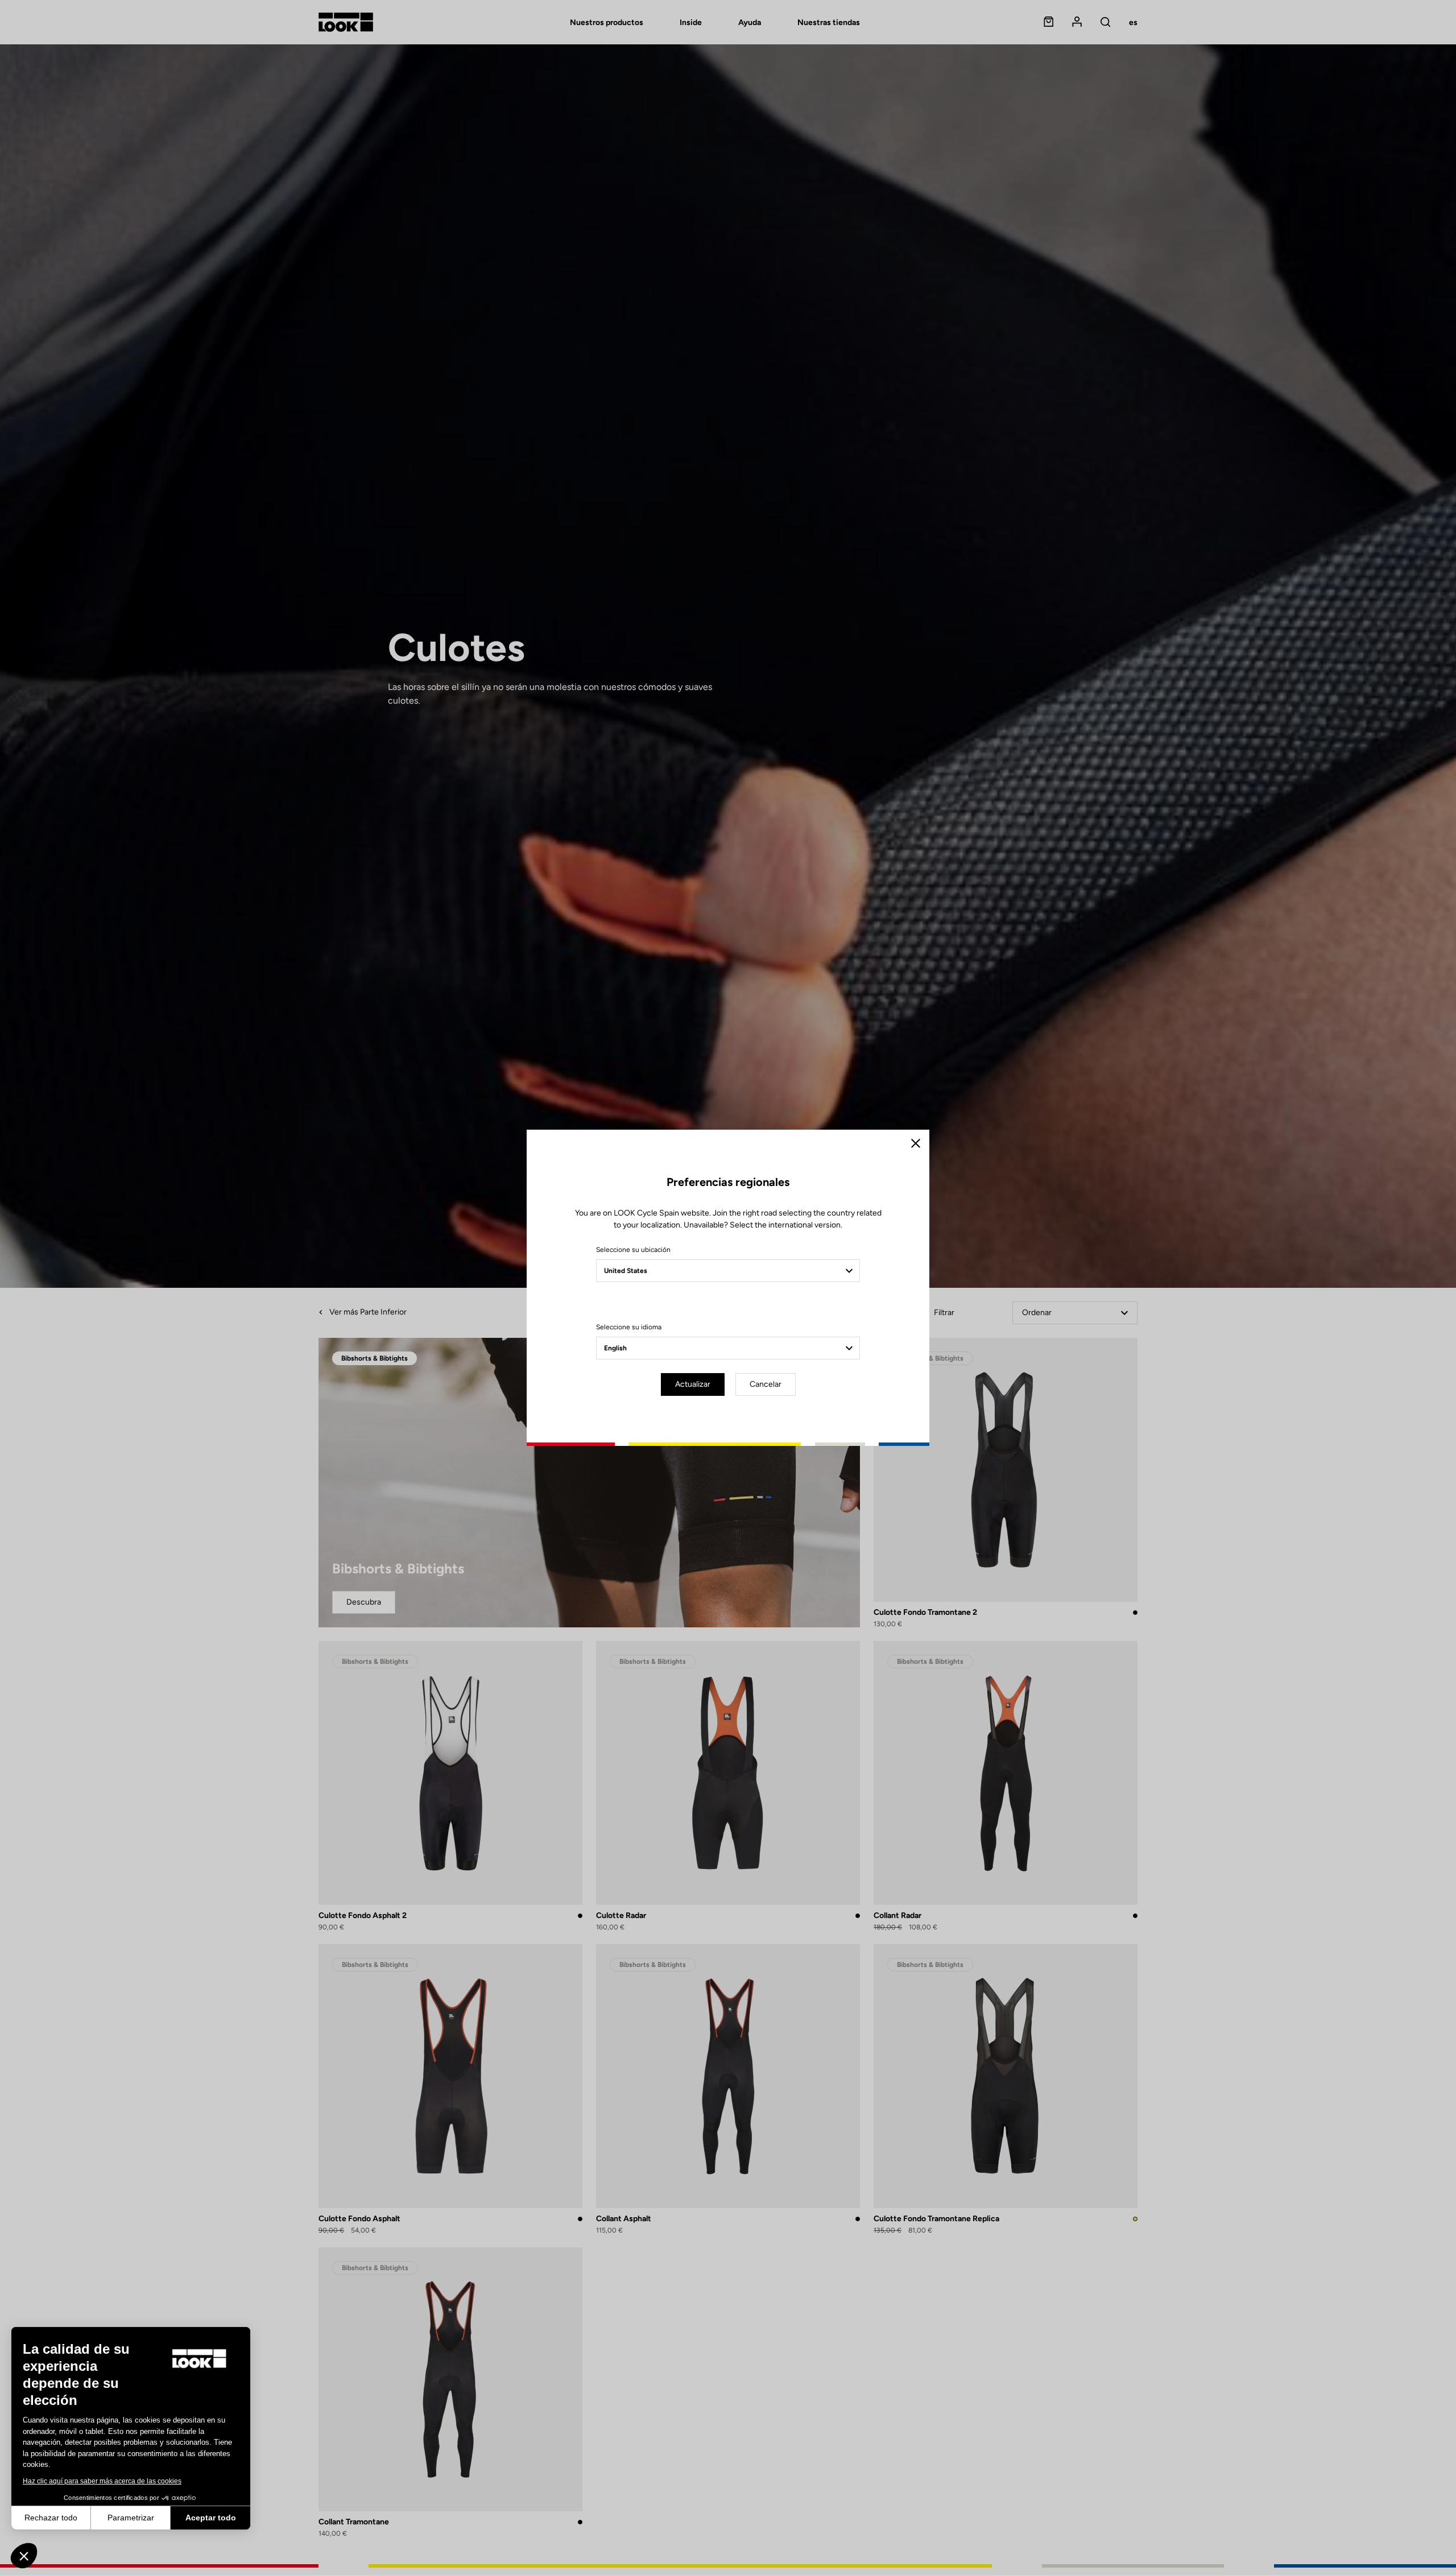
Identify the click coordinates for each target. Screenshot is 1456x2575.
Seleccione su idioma (629, 1327)
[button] (24, 2556)
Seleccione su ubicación (633, 1250)
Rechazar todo (51, 2518)
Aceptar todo (211, 2518)
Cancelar (766, 1384)
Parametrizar (131, 2518)
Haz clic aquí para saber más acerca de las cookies (102, 2481)
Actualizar (693, 1384)
